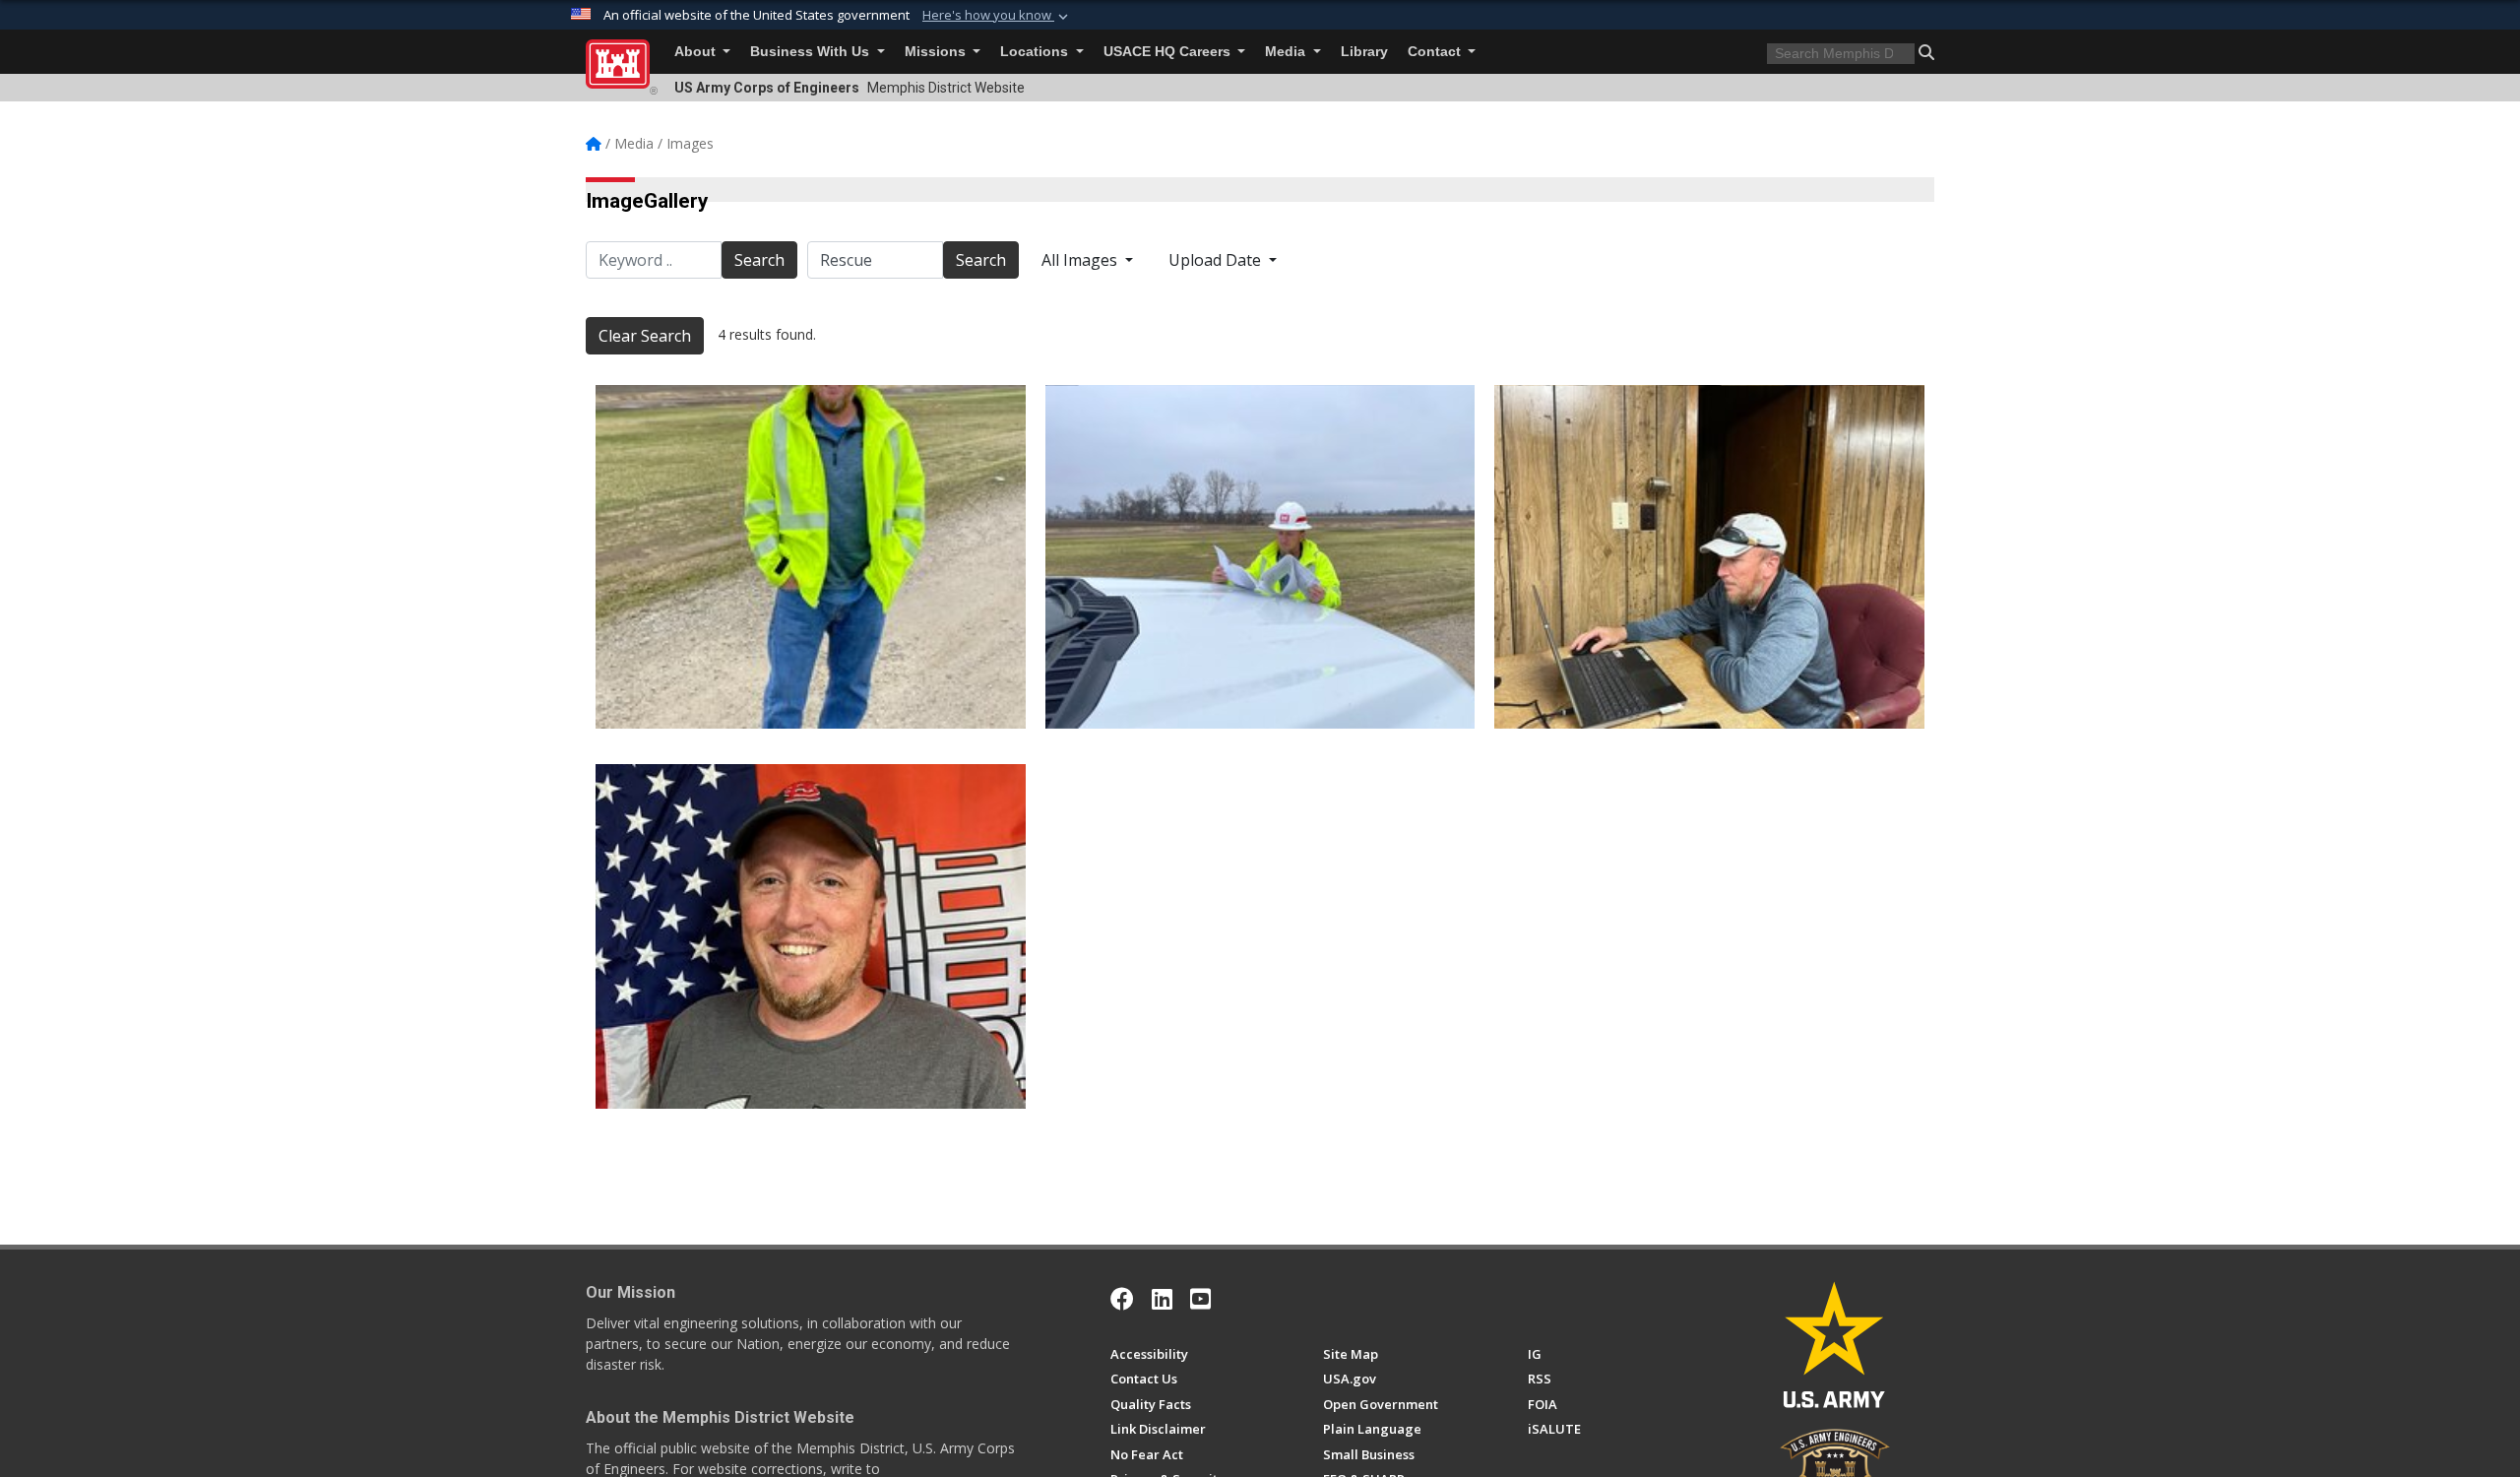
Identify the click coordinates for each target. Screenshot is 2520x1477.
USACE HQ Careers (1169, 52)
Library (1364, 52)
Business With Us (812, 52)
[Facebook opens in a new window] (1122, 1299)
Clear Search (645, 336)
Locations (1036, 52)
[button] (997, 16)
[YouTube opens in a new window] (1200, 1299)
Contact (1436, 52)
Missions (937, 52)
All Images (1081, 260)
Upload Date (1217, 260)
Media (1287, 52)
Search (759, 260)
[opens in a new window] (1162, 1299)
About (697, 52)
